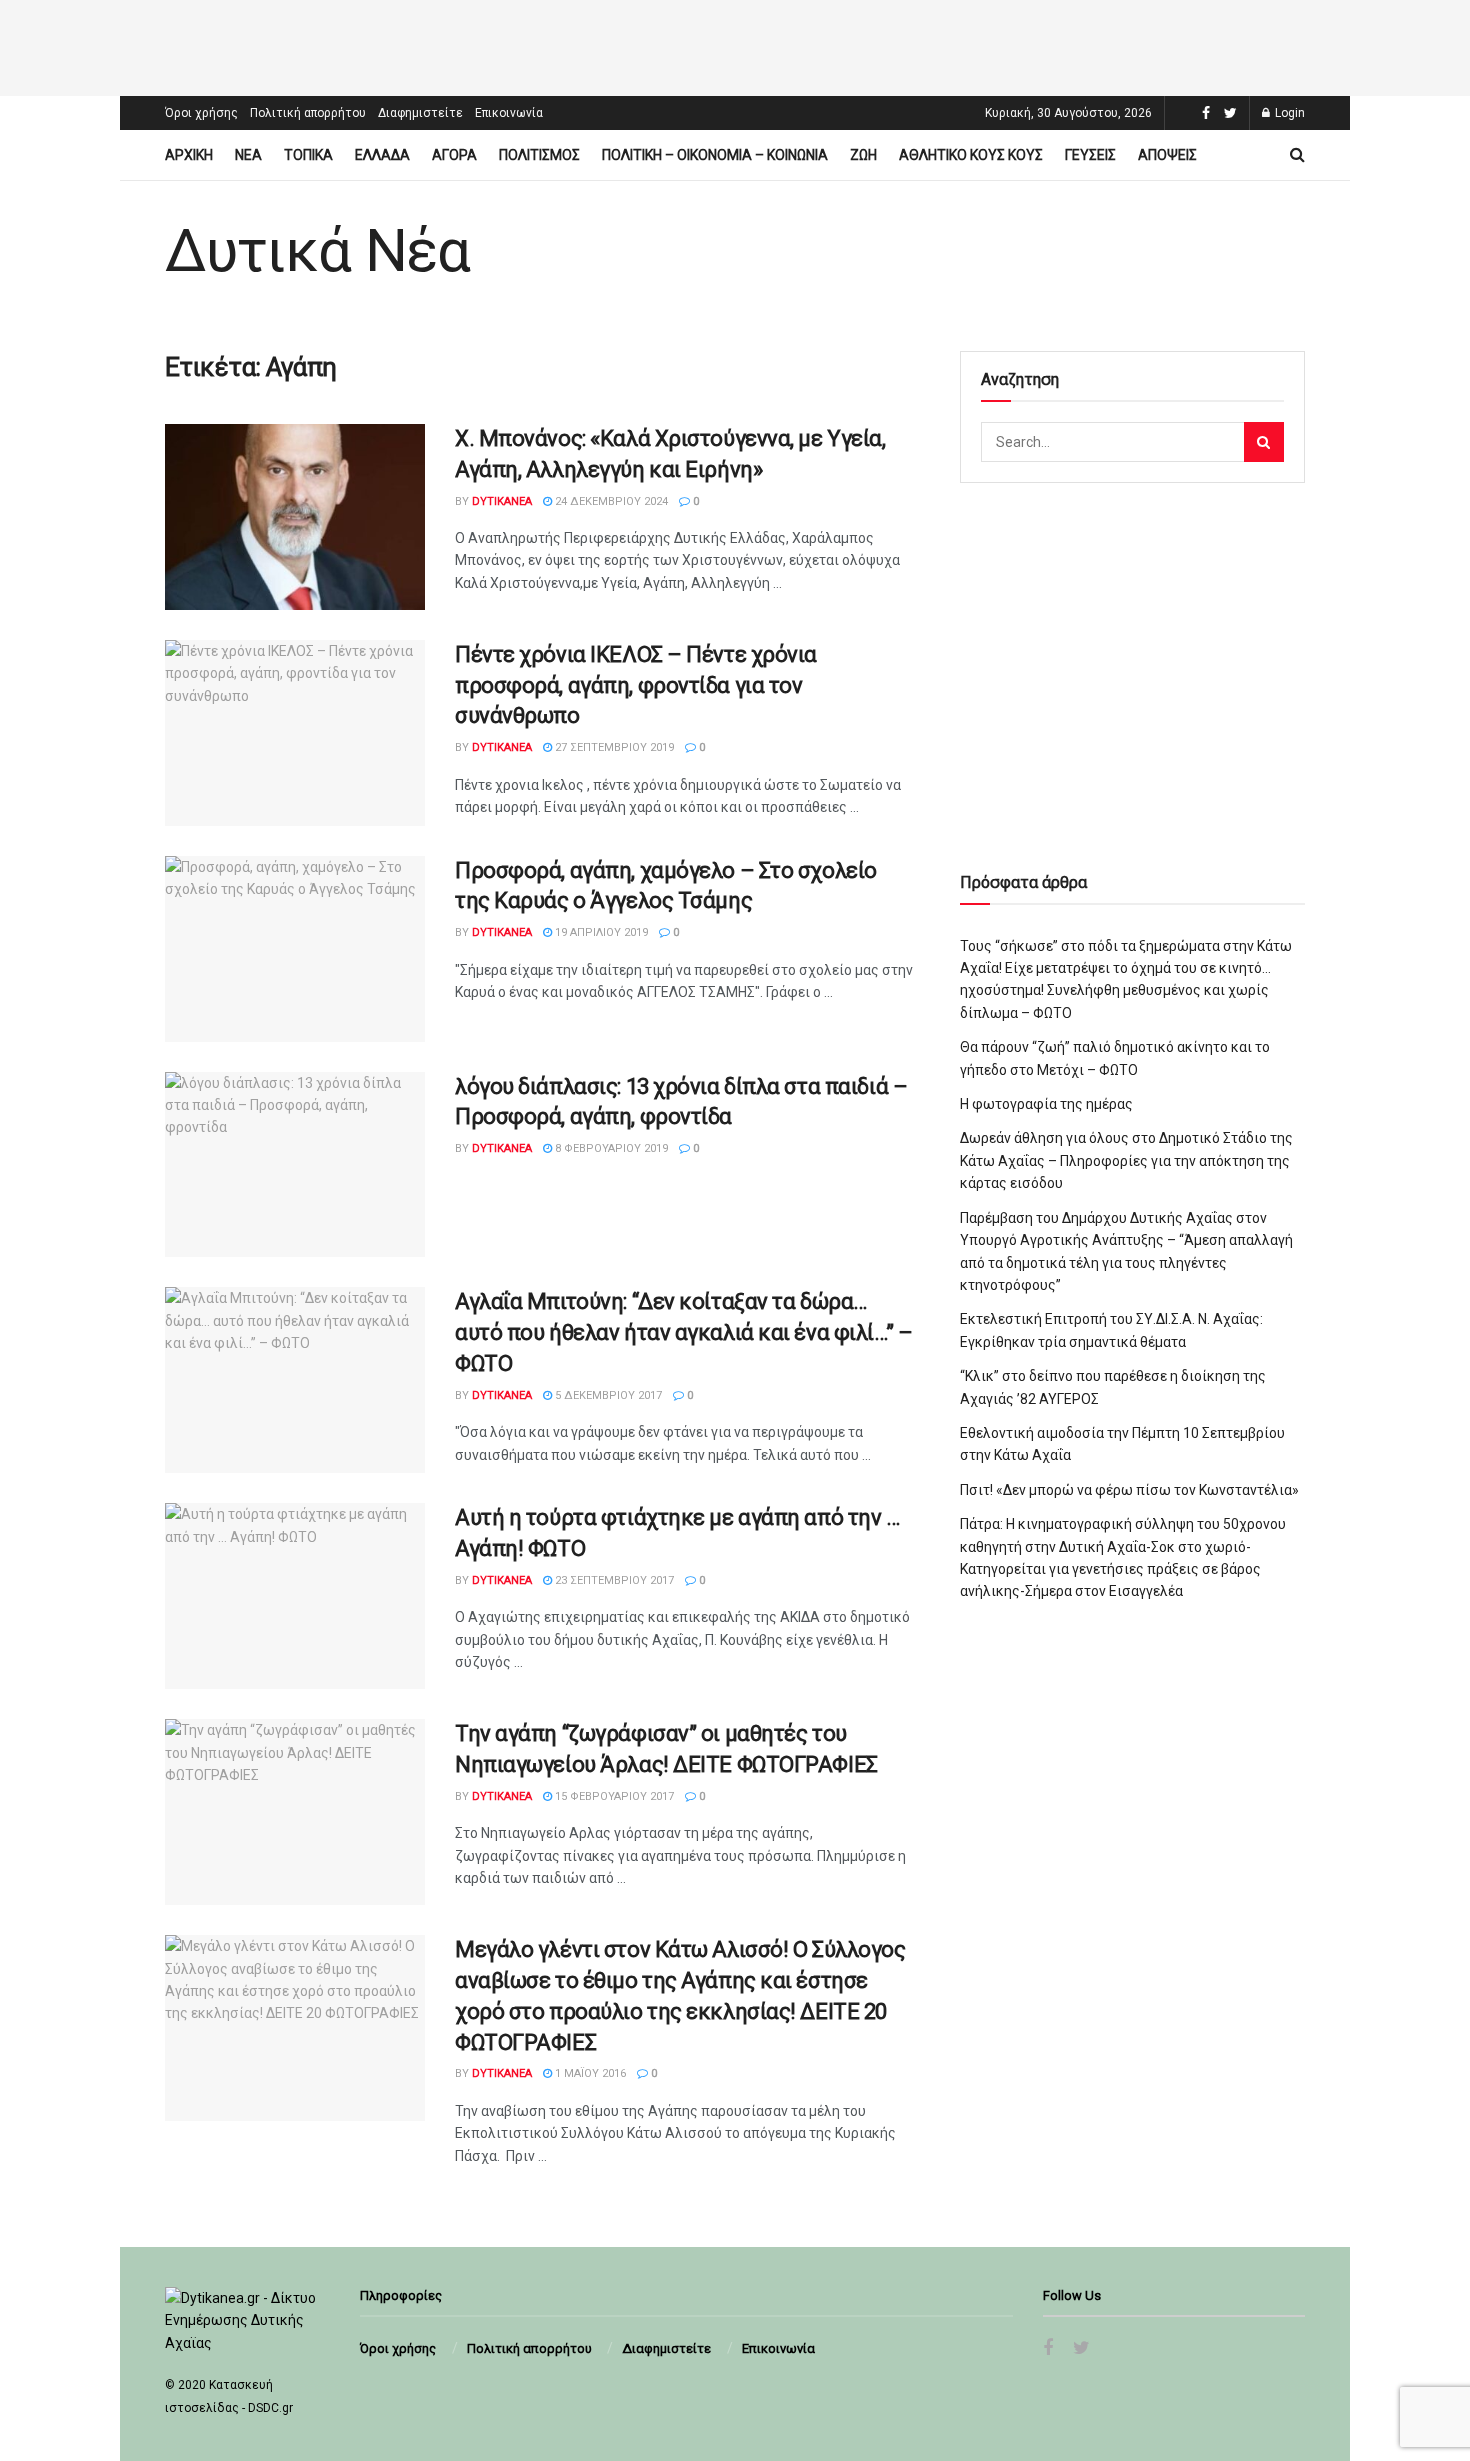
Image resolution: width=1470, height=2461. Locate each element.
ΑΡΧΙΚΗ (189, 155)
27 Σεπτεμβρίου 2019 (613, 747)
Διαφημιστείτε (420, 113)
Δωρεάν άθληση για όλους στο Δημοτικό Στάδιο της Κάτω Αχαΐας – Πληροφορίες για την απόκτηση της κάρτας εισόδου (1126, 1160)
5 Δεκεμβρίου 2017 (607, 1395)
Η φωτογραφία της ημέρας (1046, 1104)
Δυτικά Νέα (317, 251)
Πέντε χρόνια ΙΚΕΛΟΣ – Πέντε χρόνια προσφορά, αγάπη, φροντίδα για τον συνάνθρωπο (636, 685)
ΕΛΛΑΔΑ (382, 155)
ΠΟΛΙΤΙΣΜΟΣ (539, 155)
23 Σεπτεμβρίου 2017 (613, 1580)
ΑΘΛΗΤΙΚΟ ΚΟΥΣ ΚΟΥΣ (971, 155)
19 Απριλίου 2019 (600, 932)
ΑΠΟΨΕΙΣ (1167, 155)
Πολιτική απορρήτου (308, 113)
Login (1288, 113)
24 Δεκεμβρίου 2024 (610, 501)
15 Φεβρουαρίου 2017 (613, 1796)
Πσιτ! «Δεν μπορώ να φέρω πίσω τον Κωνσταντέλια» (1129, 1490)
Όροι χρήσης (201, 113)
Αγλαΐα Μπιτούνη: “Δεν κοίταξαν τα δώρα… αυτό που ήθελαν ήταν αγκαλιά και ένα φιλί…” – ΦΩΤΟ (683, 1332)
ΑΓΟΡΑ (454, 155)
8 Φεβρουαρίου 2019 (610, 1148)
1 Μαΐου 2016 (589, 2073)
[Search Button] (1264, 442)
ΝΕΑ (248, 155)
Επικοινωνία (509, 113)
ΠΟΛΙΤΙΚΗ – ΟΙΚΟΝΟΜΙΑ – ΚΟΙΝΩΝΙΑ (715, 155)
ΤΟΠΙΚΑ (308, 155)
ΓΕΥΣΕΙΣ (1090, 155)
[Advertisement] (735, 45)
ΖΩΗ (863, 155)
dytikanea (502, 501)
